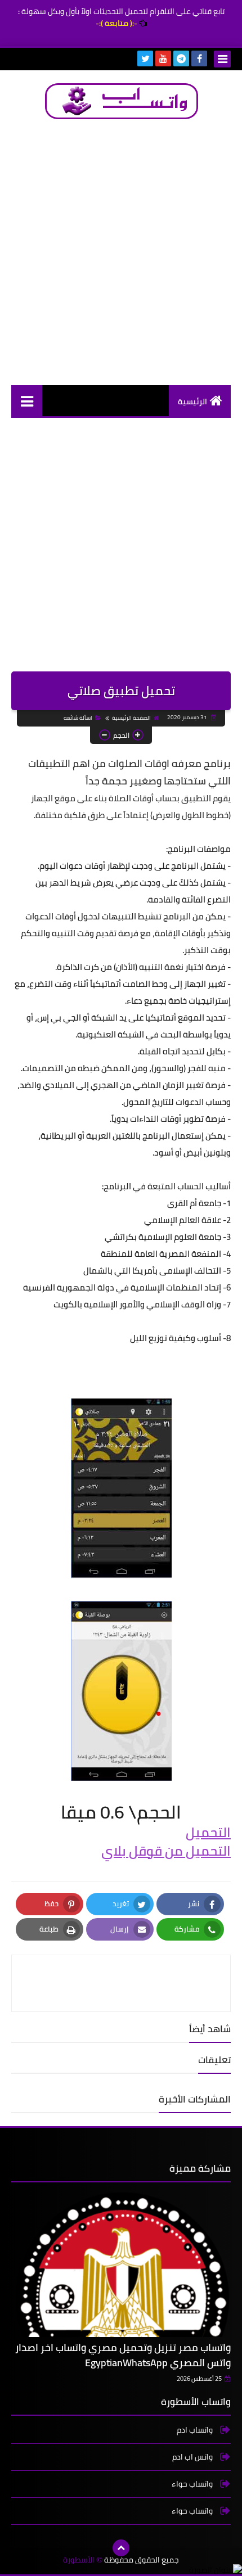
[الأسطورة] (121, 101)
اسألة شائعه (78, 718)
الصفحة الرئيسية (131, 718)
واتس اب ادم (193, 2457)
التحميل (208, 1832)
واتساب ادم (196, 2431)
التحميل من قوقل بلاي (166, 1851)
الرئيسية (192, 401)
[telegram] (181, 58)
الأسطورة (79, 2560)
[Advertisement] (121, 252)
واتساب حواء (193, 2484)
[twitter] (145, 58)
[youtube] (163, 58)
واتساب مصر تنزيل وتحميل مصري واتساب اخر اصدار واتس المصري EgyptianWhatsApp (123, 2355)
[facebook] (199, 58)
